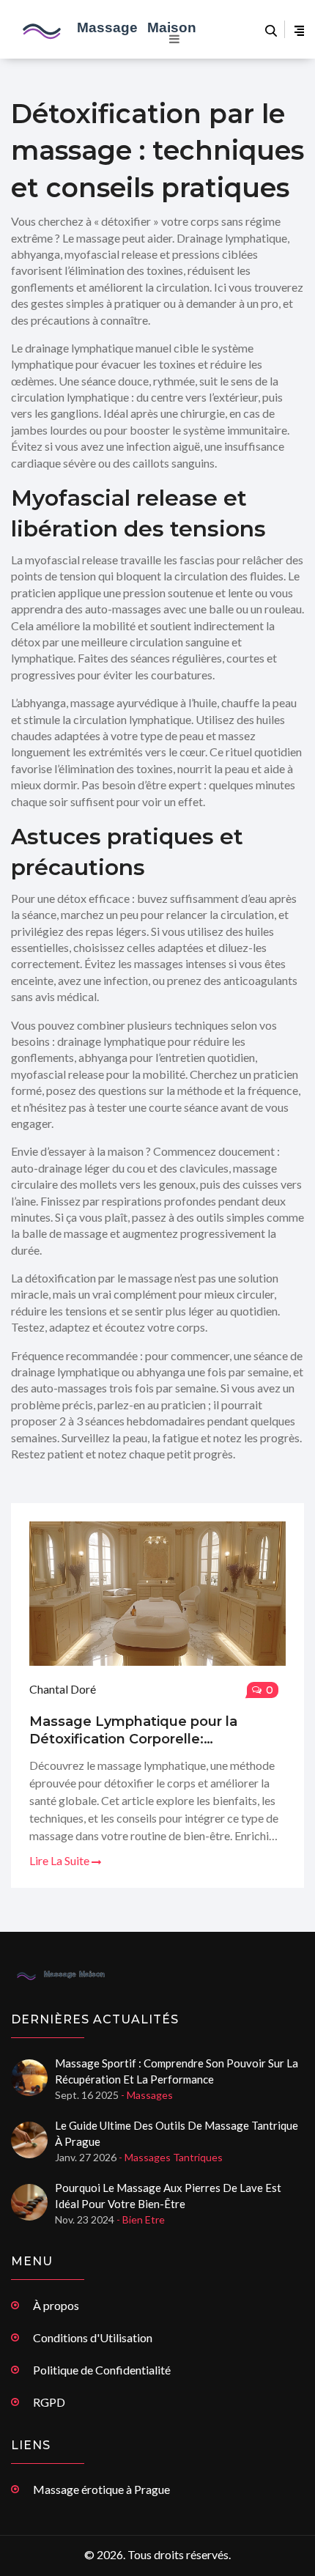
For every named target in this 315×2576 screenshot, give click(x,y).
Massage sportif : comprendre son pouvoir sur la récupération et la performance (177, 2071)
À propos (56, 2305)
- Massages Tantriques (171, 2157)
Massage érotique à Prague (101, 2489)
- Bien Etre (141, 2219)
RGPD (49, 2402)
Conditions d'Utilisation (93, 2337)
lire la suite (60, 1860)
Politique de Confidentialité (102, 2370)
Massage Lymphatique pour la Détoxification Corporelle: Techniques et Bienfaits (133, 1731)
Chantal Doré (63, 1689)
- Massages (147, 2095)
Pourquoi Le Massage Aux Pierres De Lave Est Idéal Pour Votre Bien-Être (168, 2196)
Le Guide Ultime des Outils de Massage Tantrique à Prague (177, 2133)
